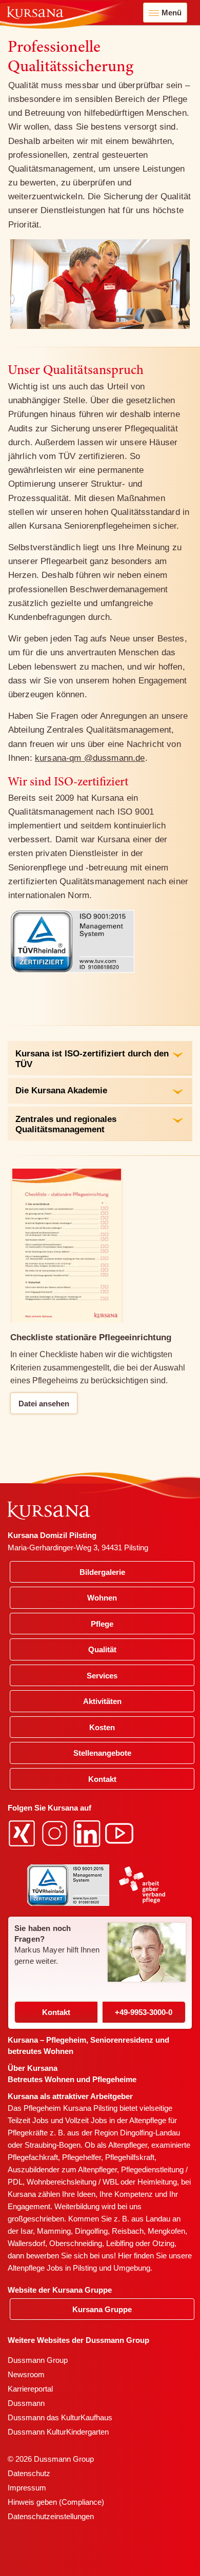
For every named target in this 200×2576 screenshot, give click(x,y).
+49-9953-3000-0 (144, 2012)
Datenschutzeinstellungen (51, 2516)
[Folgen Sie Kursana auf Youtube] (121, 1833)
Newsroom (26, 2374)
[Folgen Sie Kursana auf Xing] (23, 1833)
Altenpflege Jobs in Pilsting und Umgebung (79, 2268)
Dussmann (26, 2403)
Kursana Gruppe (102, 2309)
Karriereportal (30, 2389)
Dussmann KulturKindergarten (58, 2432)
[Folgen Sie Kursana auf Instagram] (56, 1833)
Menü (172, 13)
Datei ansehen (44, 1404)
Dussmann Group (38, 2360)
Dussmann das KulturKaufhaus (60, 2417)
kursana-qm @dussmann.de (90, 758)
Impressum (27, 2488)
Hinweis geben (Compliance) (56, 2502)
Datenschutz (29, 2473)
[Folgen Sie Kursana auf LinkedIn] (88, 1833)
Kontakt (56, 2012)
